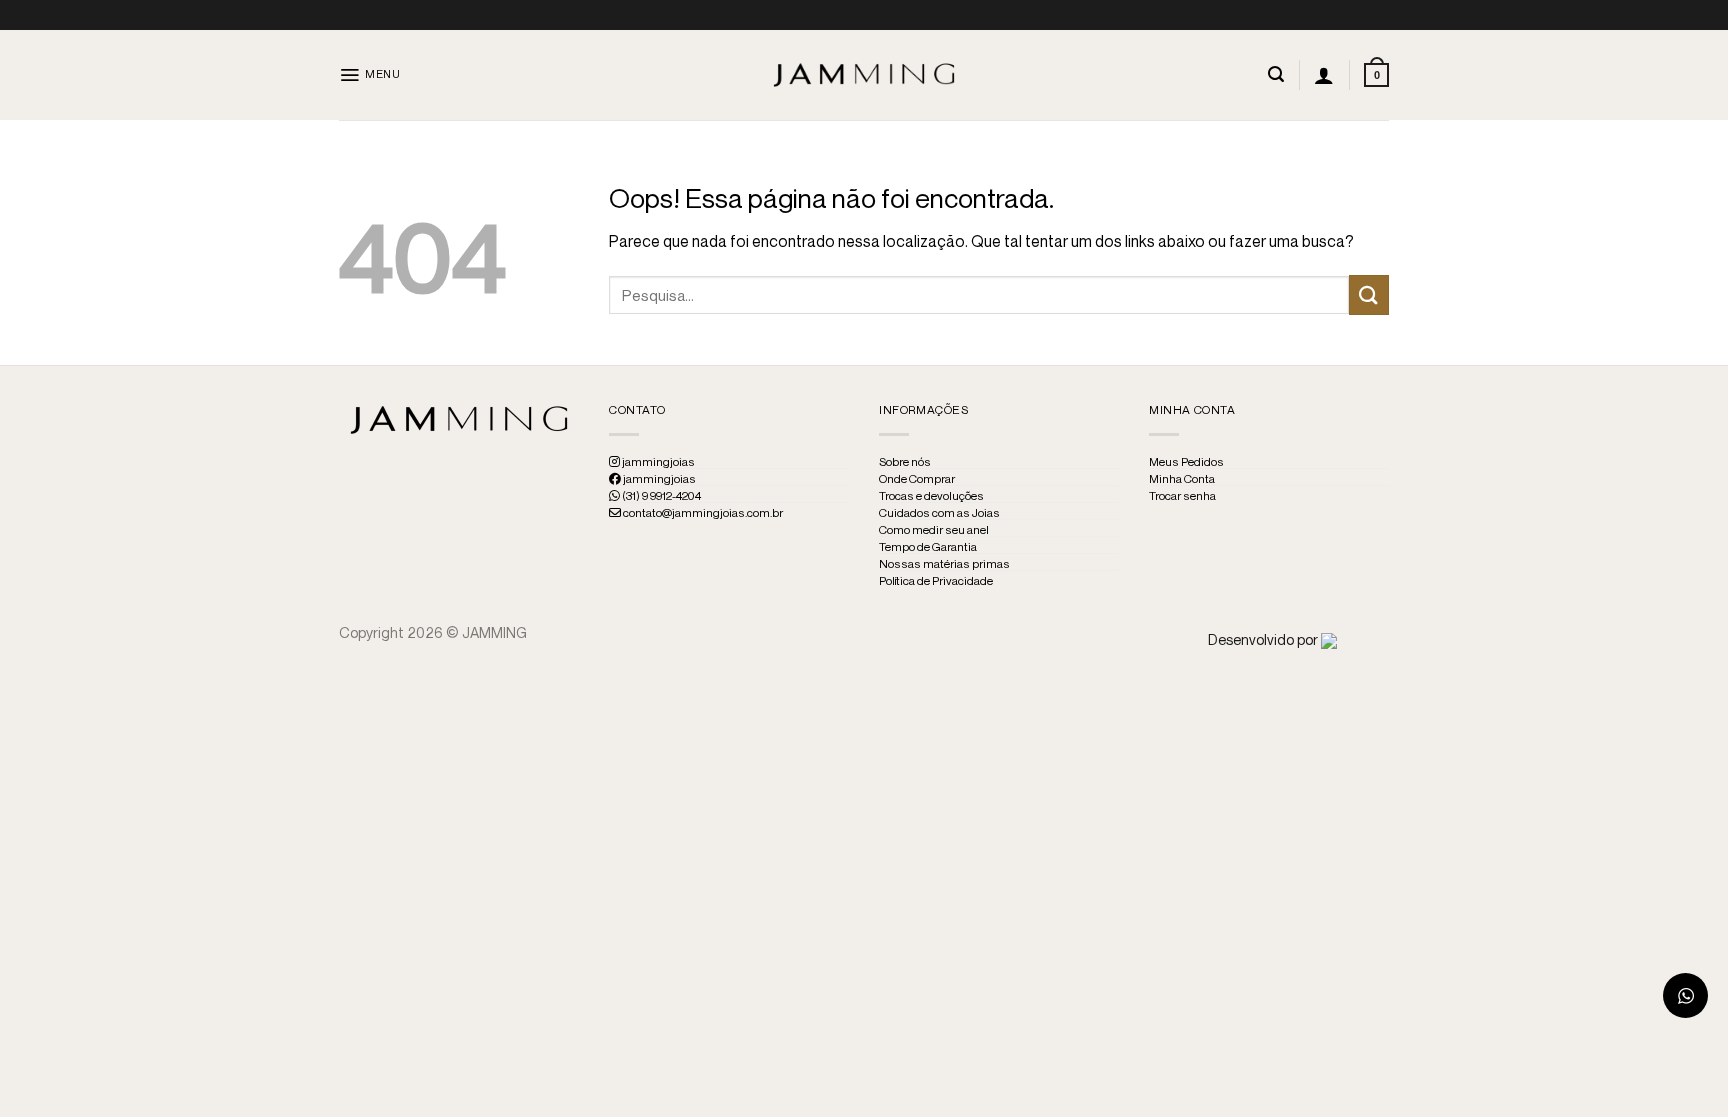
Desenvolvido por (1264, 639)
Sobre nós (905, 462)
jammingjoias (657, 462)
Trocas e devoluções (931, 496)
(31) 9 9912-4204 (660, 496)
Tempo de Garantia (928, 547)
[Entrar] (1324, 75)
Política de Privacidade (936, 581)
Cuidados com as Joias (939, 513)
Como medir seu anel (934, 530)
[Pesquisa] (1276, 74)
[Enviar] (1369, 294)
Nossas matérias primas (944, 564)
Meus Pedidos (1186, 462)
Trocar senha (1182, 496)
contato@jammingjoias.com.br (702, 513)
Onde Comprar (917, 479)
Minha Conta (1182, 479)
